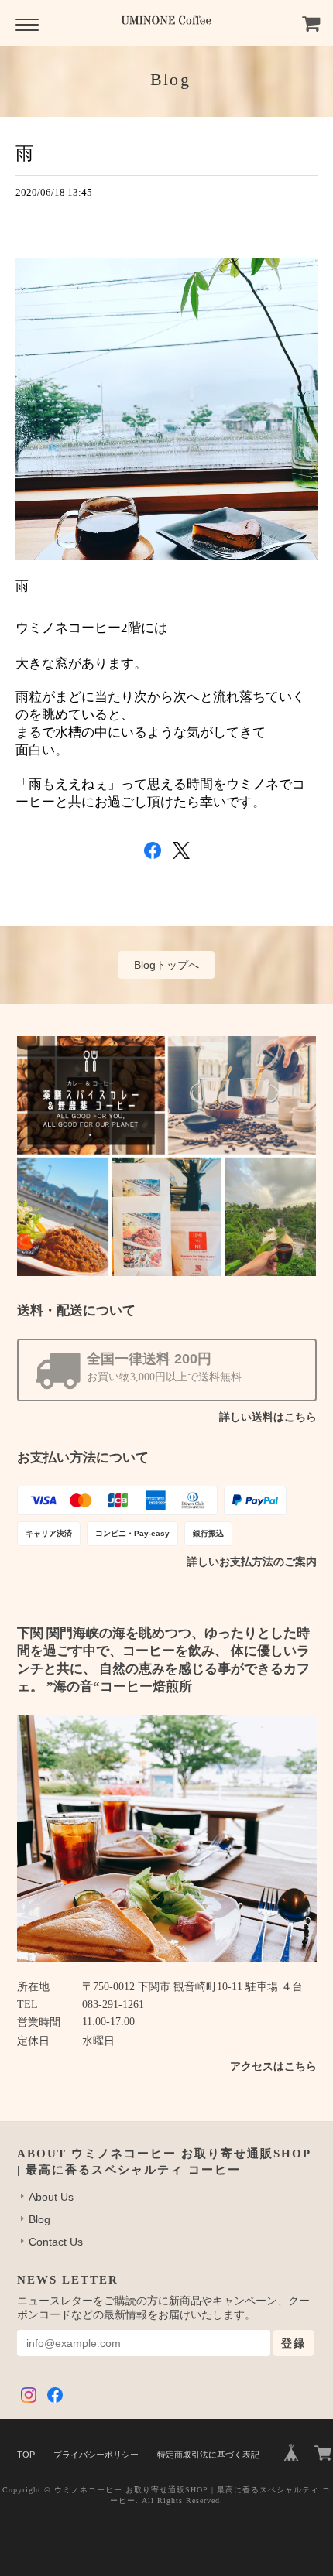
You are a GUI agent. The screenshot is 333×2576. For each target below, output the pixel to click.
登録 (294, 2343)
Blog (39, 2219)
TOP (26, 2455)
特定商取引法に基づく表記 (208, 2455)
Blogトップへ (166, 965)
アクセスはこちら (273, 2066)
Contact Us (56, 2242)
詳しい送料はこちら (268, 1417)
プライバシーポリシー (96, 2455)
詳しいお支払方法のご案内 (252, 1562)
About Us (51, 2197)
